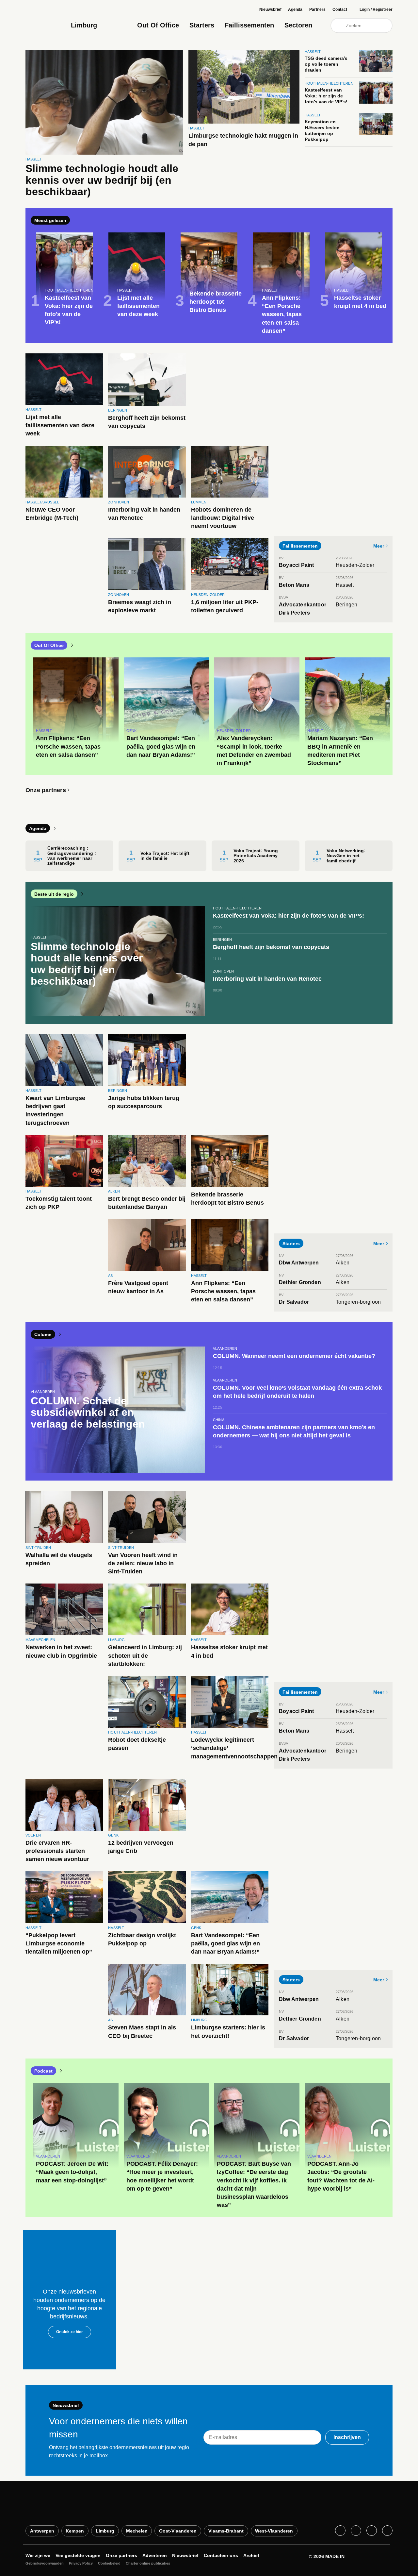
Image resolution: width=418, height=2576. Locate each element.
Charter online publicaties (148, 2563)
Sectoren (298, 25)
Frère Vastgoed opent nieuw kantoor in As (138, 1287)
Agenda (295, 9)
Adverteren (155, 2555)
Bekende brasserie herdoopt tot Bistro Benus (227, 1199)
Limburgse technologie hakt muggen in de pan (243, 140)
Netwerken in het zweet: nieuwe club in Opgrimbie (61, 1651)
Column (43, 1334)
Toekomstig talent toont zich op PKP (59, 1203)
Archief (251, 2555)
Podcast (43, 2071)
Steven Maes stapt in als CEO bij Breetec (142, 2032)
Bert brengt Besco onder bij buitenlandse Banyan (147, 1203)
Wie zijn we (38, 2555)
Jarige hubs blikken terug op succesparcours (144, 1102)
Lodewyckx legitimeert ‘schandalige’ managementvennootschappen (234, 1748)
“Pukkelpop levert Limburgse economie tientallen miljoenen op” (59, 1943)
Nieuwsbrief (270, 9)
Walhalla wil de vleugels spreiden (59, 1559)
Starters (202, 25)
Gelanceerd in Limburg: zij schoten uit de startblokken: (145, 1655)
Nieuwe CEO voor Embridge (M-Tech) (52, 514)
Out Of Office (158, 25)
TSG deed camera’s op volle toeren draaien (326, 64)
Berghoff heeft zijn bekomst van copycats (147, 422)
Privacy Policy (81, 2563)
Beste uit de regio (54, 894)
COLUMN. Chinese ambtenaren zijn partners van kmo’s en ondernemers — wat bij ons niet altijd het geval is (294, 1431)
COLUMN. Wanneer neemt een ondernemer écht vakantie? (294, 1356)
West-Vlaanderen (274, 2531)
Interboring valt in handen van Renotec (144, 514)
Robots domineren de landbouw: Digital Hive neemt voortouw (223, 518)
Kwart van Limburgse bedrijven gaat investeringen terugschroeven (55, 1110)
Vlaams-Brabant (226, 2531)
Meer (379, 546)
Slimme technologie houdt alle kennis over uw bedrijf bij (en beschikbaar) (102, 180)
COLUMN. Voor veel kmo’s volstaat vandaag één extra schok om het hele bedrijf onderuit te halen (297, 1392)
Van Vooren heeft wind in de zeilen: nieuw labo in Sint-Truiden (143, 1563)
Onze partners (46, 790)
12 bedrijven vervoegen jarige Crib (141, 1847)
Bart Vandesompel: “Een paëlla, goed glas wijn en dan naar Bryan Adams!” (225, 1943)
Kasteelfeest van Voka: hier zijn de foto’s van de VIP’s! (326, 96)
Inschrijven (347, 2437)
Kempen (75, 2531)
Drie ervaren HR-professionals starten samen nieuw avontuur (57, 1851)
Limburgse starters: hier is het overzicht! (228, 2032)
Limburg (105, 2531)
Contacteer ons (221, 2555)
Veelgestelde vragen (78, 2555)
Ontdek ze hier (70, 2332)
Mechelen (137, 2531)
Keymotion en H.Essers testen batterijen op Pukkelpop (322, 131)
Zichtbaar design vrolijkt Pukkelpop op (142, 1939)
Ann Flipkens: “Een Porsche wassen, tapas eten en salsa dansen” (223, 1291)
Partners (317, 9)
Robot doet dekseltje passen (137, 1744)
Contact (340, 9)
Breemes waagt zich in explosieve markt (140, 606)
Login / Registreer (376, 9)
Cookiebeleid (109, 2563)
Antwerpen (42, 2531)
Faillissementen (249, 25)
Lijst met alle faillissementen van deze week (60, 425)
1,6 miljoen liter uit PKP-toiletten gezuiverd (225, 606)
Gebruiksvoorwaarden (45, 2563)
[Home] (46, 21)
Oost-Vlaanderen (178, 2531)
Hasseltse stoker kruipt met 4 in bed (229, 1651)
